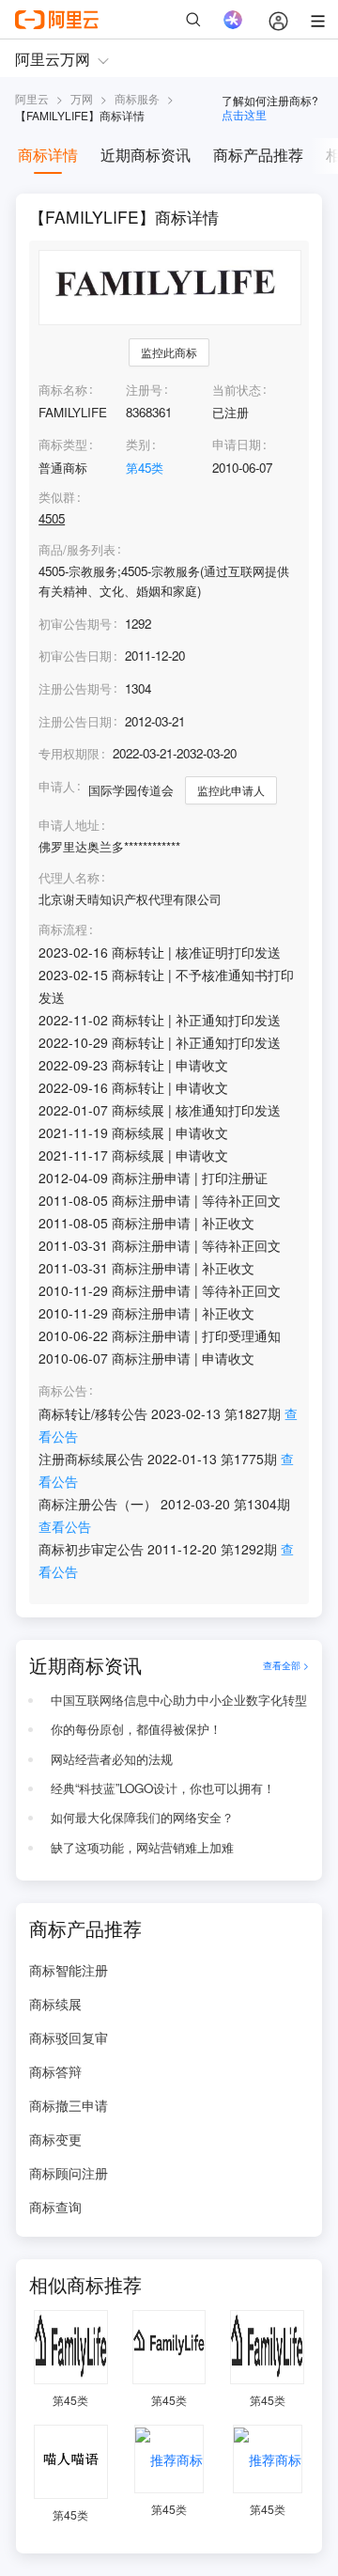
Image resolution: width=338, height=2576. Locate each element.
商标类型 (63, 444)
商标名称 (63, 390)
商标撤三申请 (69, 2105)
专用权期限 (69, 753)
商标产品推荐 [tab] (258, 155)
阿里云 (32, 98)
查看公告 (65, 1526)
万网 (82, 98)
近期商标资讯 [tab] (146, 155)
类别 (138, 444)
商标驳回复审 (69, 2037)
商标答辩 (55, 2071)
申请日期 (237, 444)
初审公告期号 (75, 624)
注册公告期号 (75, 688)
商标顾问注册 (69, 2173)
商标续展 (55, 2004)
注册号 (144, 390)
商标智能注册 (69, 1970)
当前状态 (237, 390)
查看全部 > (286, 1665)
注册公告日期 (75, 721)
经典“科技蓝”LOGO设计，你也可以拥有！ (163, 1788)
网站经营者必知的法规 (112, 1759)
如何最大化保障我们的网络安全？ (142, 1817)
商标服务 (137, 98)
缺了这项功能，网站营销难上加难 (142, 1847)
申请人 (57, 786)
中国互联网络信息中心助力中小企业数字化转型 (179, 1700)
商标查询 (55, 2207)
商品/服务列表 (77, 550)
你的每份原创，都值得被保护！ (136, 1729)
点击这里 (244, 114)
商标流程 (63, 929)
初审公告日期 (75, 656)
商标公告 (63, 1391)
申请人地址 (69, 825)
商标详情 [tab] (48, 155)
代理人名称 (69, 878)
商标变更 (55, 2139)
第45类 (145, 468)
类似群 (57, 497)
